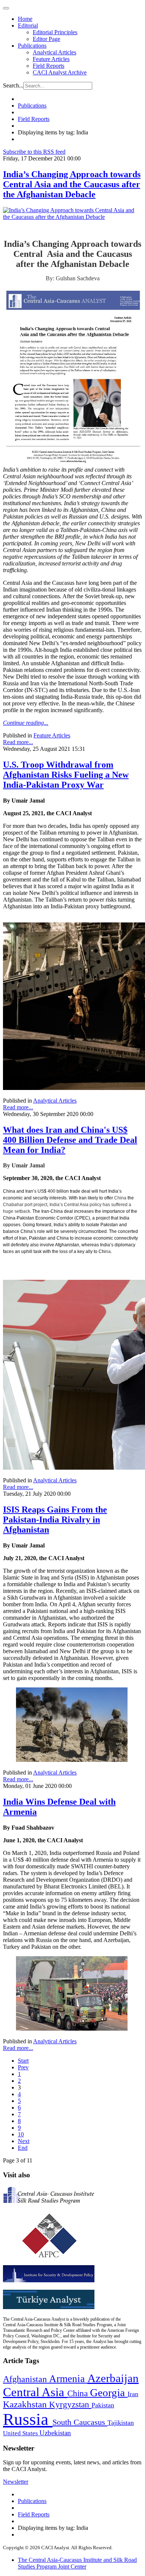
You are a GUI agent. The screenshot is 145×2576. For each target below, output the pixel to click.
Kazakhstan (26, 2404)
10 (21, 2134)
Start (23, 2061)
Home (25, 19)
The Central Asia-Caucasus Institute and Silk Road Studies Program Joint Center (77, 2563)
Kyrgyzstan (70, 2405)
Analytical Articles (54, 52)
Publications (32, 46)
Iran (133, 2394)
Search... (13, 85)
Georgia (109, 2392)
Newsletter (16, 2482)
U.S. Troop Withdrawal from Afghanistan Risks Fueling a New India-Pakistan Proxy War (66, 775)
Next (24, 2141)
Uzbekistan (55, 2433)
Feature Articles (51, 59)
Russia (28, 2419)
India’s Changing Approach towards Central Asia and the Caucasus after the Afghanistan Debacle (72, 184)
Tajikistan (121, 2423)
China (79, 2393)
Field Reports (49, 66)
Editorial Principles (55, 32)
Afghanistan (26, 2379)
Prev (23, 2067)
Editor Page (46, 39)
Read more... (18, 742)
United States (21, 2433)
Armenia (68, 2379)
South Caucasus (80, 2422)
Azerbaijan (113, 2378)
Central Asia (35, 2392)
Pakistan (103, 2405)
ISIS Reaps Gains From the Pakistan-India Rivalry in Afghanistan (55, 1520)
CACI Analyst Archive (60, 72)
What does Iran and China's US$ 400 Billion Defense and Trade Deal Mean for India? (70, 1140)
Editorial (28, 25)
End (23, 2148)
